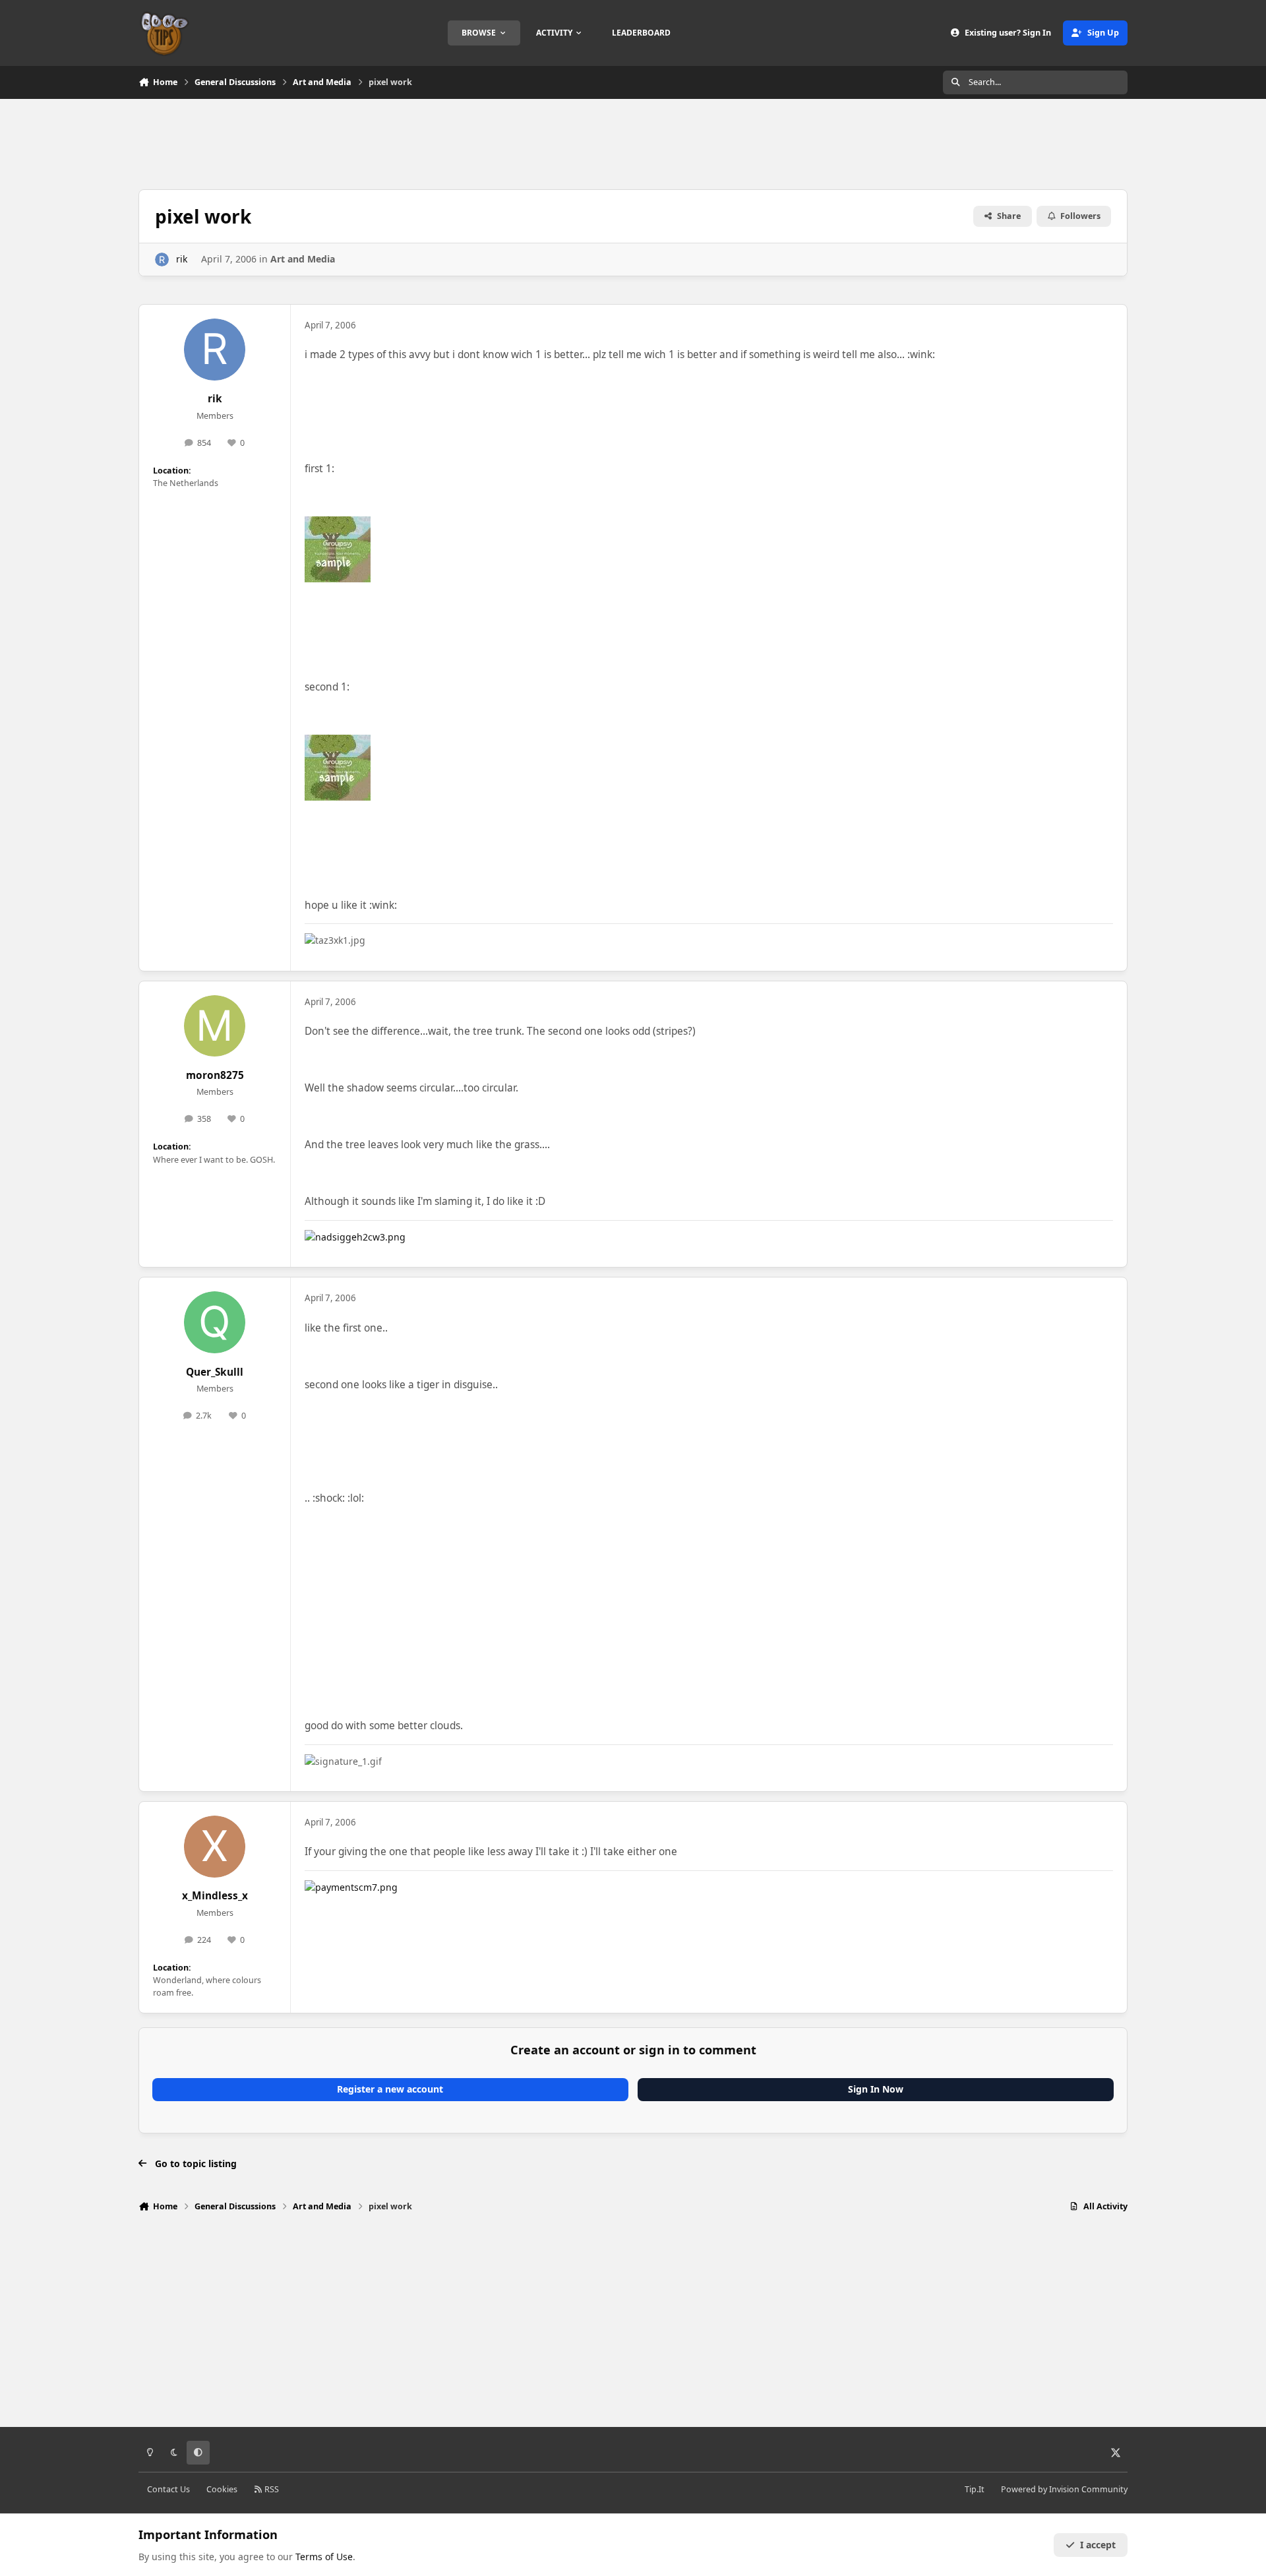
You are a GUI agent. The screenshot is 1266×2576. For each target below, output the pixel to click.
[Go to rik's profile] (162, 260)
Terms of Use (324, 2557)
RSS (271, 2489)
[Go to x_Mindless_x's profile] (215, 1847)
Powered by (1064, 2489)
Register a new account (390, 2089)
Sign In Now (876, 2089)
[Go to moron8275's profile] (215, 1026)
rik (182, 259)
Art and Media (303, 259)
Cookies (222, 2489)
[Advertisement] (633, 142)
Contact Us (168, 2489)
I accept (1098, 2545)
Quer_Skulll (215, 1372)
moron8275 (215, 1075)
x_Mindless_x (215, 1896)
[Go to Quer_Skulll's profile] (215, 1322)
